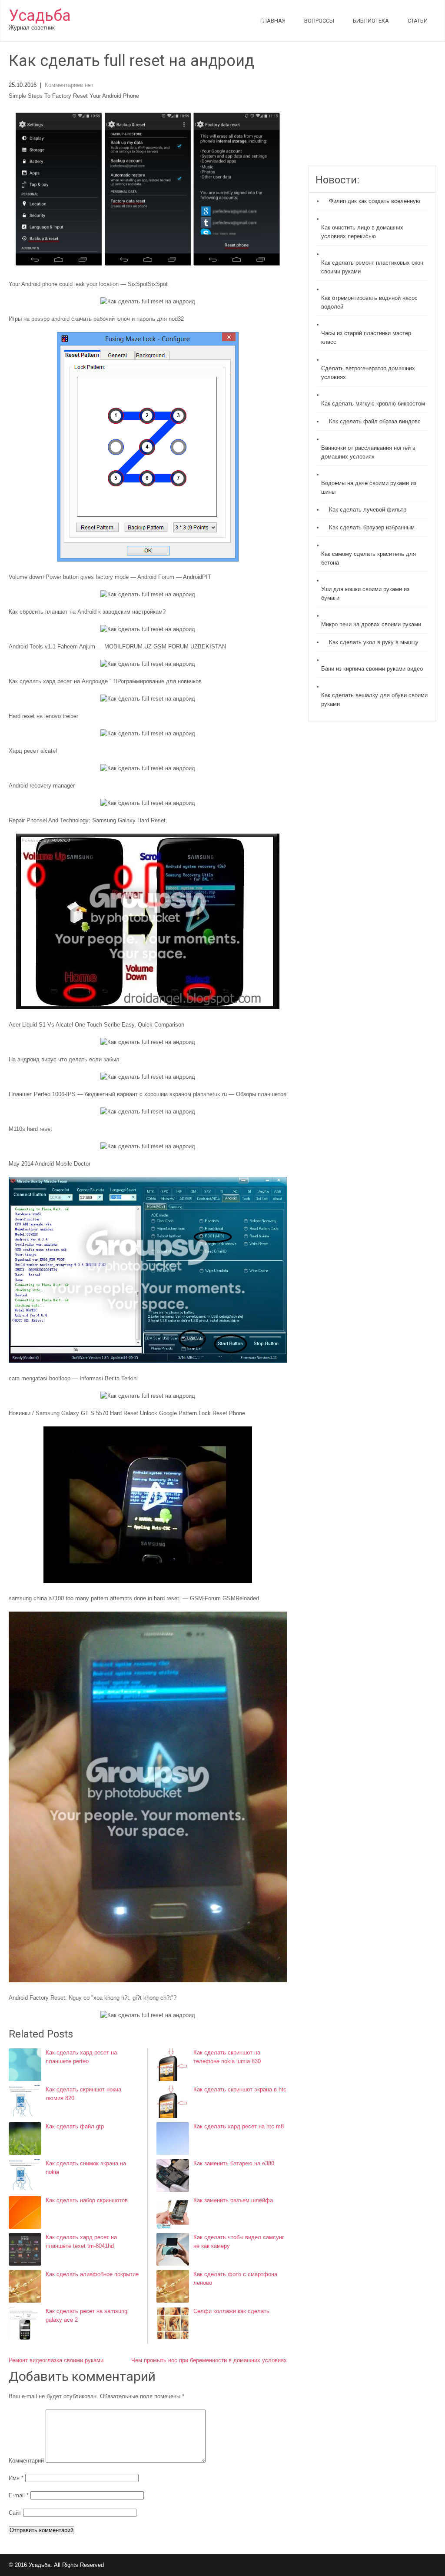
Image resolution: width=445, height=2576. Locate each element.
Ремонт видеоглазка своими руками (56, 2360)
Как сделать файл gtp (75, 2126)
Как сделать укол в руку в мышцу (374, 642)
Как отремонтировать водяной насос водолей (369, 302)
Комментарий (26, 2461)
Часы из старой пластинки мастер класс (366, 337)
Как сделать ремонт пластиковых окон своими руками (372, 267)
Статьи (418, 21)
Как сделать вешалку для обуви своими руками (374, 700)
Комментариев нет (69, 85)
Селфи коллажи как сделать (231, 2311)
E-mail (19, 2495)
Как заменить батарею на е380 (234, 2163)
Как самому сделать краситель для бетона (369, 558)
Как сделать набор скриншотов (87, 2200)
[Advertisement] (372, 109)
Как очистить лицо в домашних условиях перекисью (362, 232)
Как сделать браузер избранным (372, 527)
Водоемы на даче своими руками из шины (369, 487)
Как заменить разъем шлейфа (233, 2200)
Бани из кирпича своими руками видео (372, 669)
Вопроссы (319, 21)
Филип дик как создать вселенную (375, 201)
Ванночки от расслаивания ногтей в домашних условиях (368, 452)
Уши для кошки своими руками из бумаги (365, 593)
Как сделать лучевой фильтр (368, 510)
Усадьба (40, 16)
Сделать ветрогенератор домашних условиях (368, 373)
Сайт (15, 2513)
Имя (16, 2478)
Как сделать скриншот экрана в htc (240, 2089)
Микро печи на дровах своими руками (371, 624)
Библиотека (371, 21)
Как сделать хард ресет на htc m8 (239, 2126)
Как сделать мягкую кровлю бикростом (373, 404)
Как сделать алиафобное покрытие (92, 2274)
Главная (273, 21)
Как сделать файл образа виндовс (375, 421)
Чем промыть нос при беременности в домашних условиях (209, 2360)
